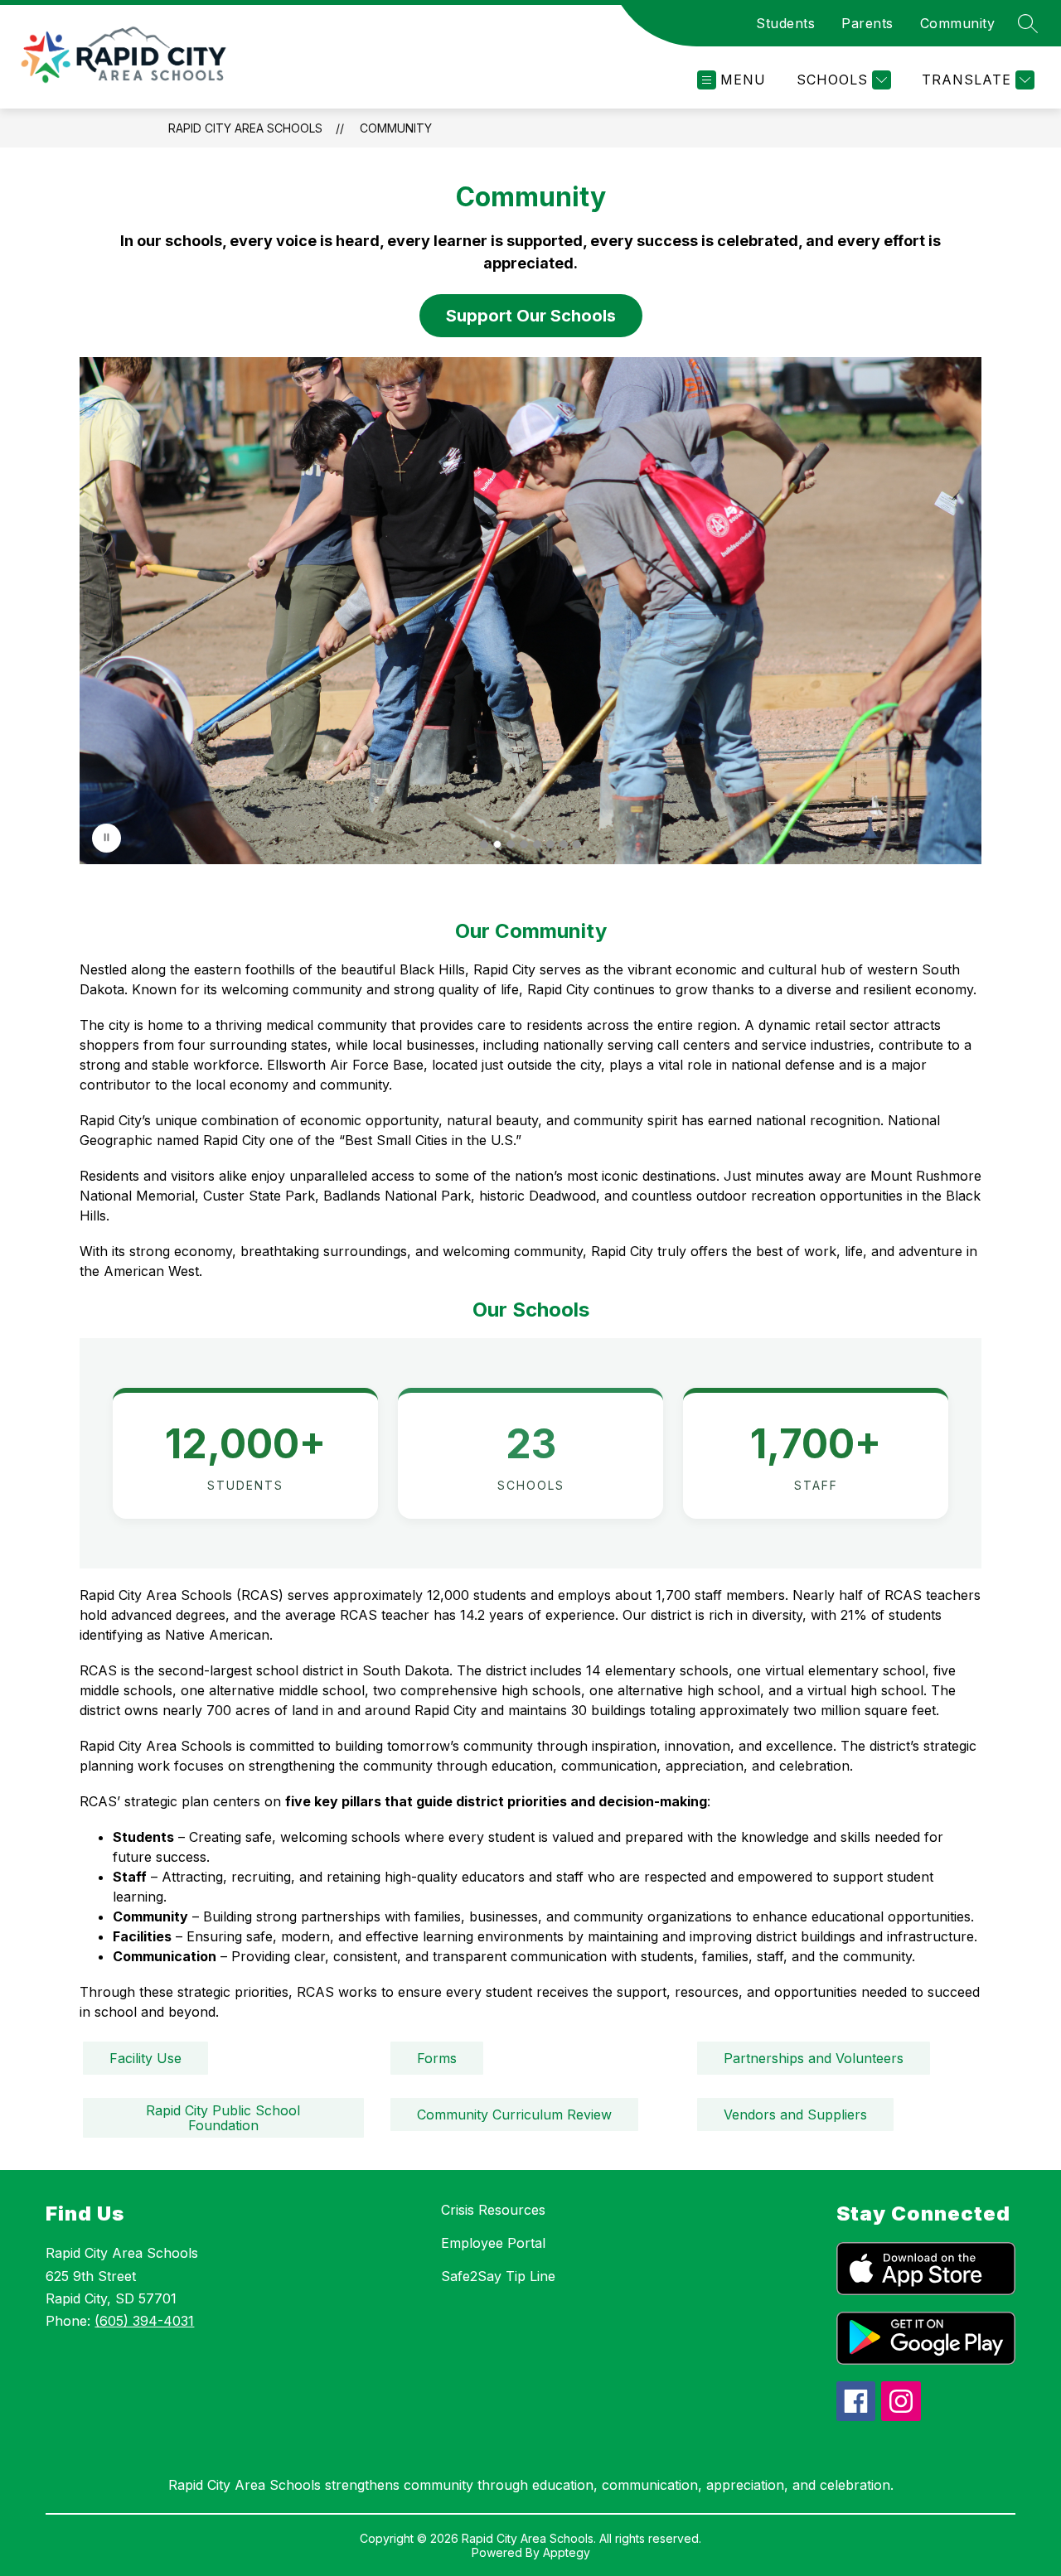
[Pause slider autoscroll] (107, 838)
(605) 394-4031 (144, 2321)
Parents (867, 23)
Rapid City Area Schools (245, 128)
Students (785, 23)
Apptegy (567, 2552)
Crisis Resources (493, 2210)
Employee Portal (493, 2243)
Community (958, 23)
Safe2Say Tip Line (498, 2276)
